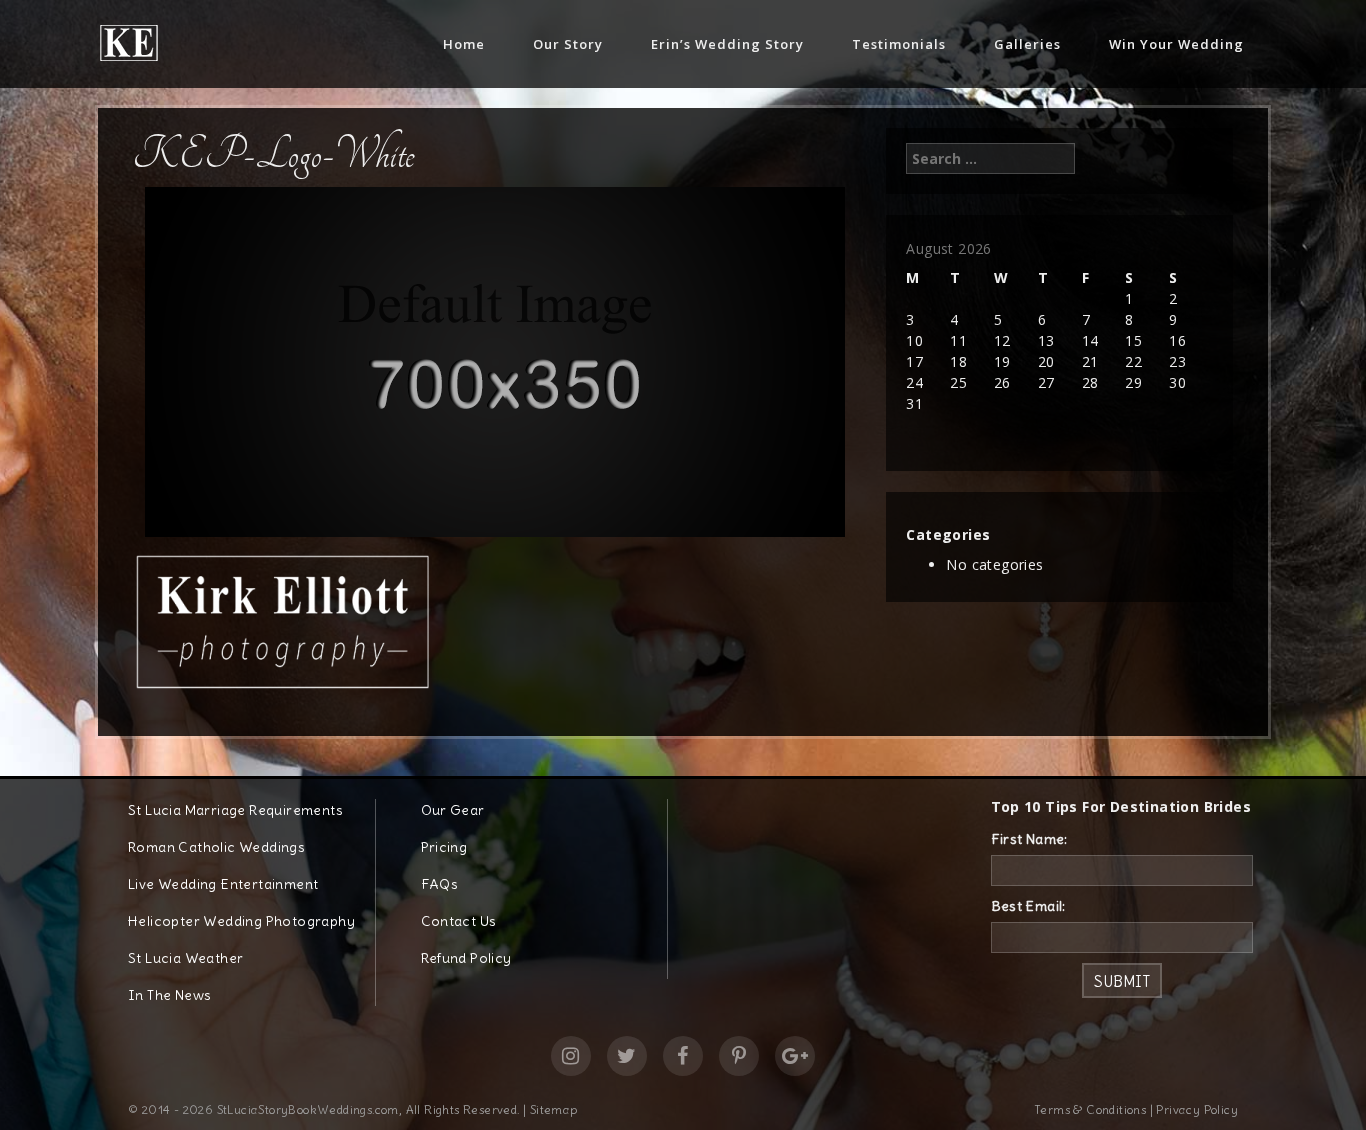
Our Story (568, 44)
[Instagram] (571, 1056)
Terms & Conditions (1090, 1109)
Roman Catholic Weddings (216, 847)
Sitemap (554, 1109)
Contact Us (459, 921)
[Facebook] (683, 1056)
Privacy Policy (1197, 1109)
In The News (169, 995)
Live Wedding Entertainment (223, 884)
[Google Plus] (795, 1056)
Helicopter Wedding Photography (241, 921)
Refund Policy (466, 958)
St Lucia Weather (185, 958)
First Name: (1029, 839)
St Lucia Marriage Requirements (235, 810)
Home (464, 44)
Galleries (1027, 44)
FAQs (440, 884)
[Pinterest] (739, 1056)
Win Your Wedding (1176, 44)
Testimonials (899, 44)
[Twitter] (627, 1056)
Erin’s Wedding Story (727, 44)
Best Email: (1028, 906)
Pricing (444, 847)
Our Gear (453, 810)
